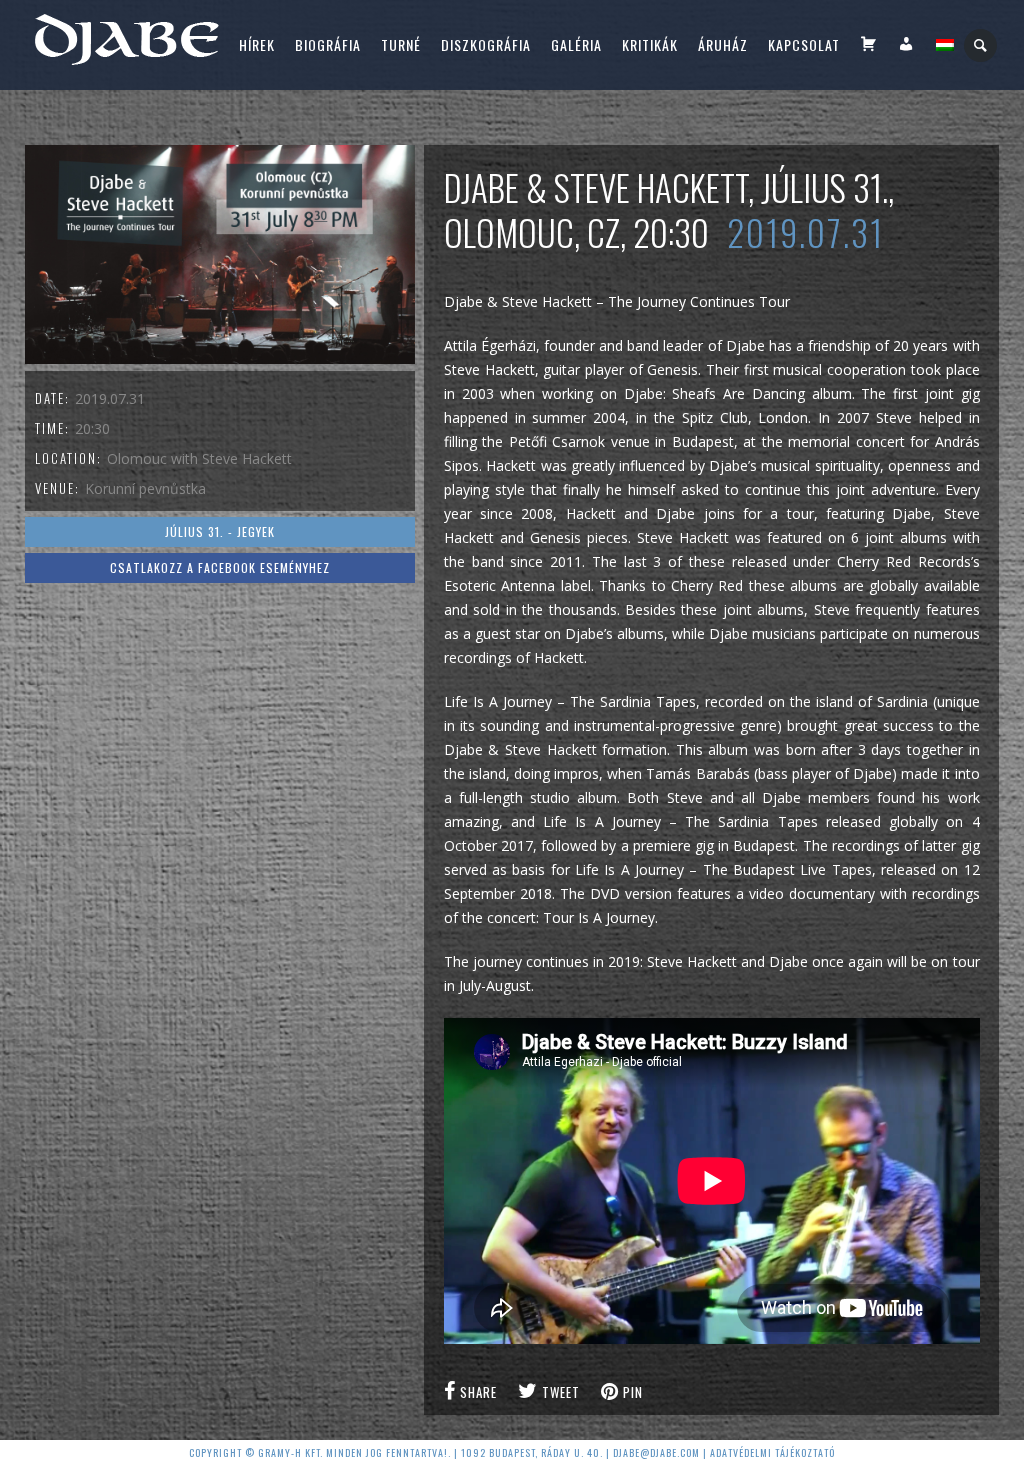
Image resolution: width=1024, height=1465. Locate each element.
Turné (401, 44)
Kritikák (650, 44)
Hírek (257, 44)
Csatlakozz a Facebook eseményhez (220, 567)
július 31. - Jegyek (220, 531)
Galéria (576, 44)
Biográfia (328, 44)
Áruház (723, 44)
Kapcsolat (804, 44)
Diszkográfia (486, 44)
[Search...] (981, 45)
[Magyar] (945, 45)
